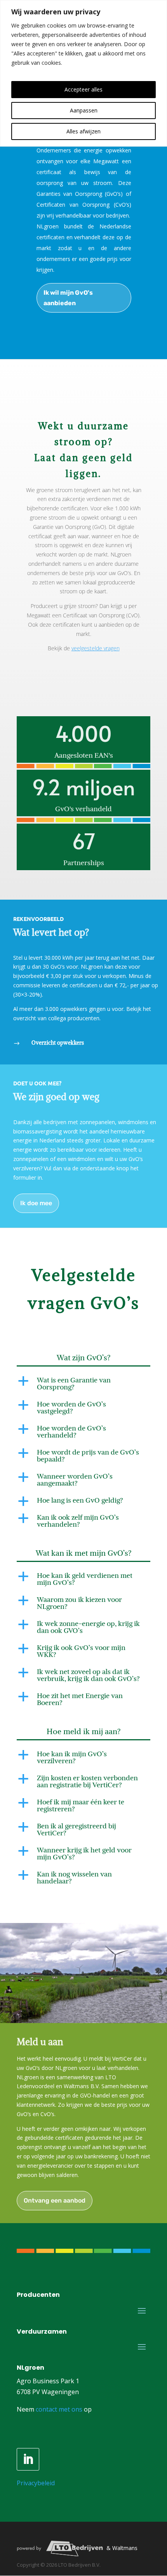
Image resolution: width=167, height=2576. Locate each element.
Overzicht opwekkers (58, 1043)
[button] (83, 1386)
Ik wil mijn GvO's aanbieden (68, 298)
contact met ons (59, 2409)
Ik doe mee (36, 1203)
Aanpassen (84, 110)
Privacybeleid (36, 2483)
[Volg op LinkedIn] (28, 2459)
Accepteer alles (83, 89)
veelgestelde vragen (96, 648)
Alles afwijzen (83, 131)
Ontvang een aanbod (55, 2200)
